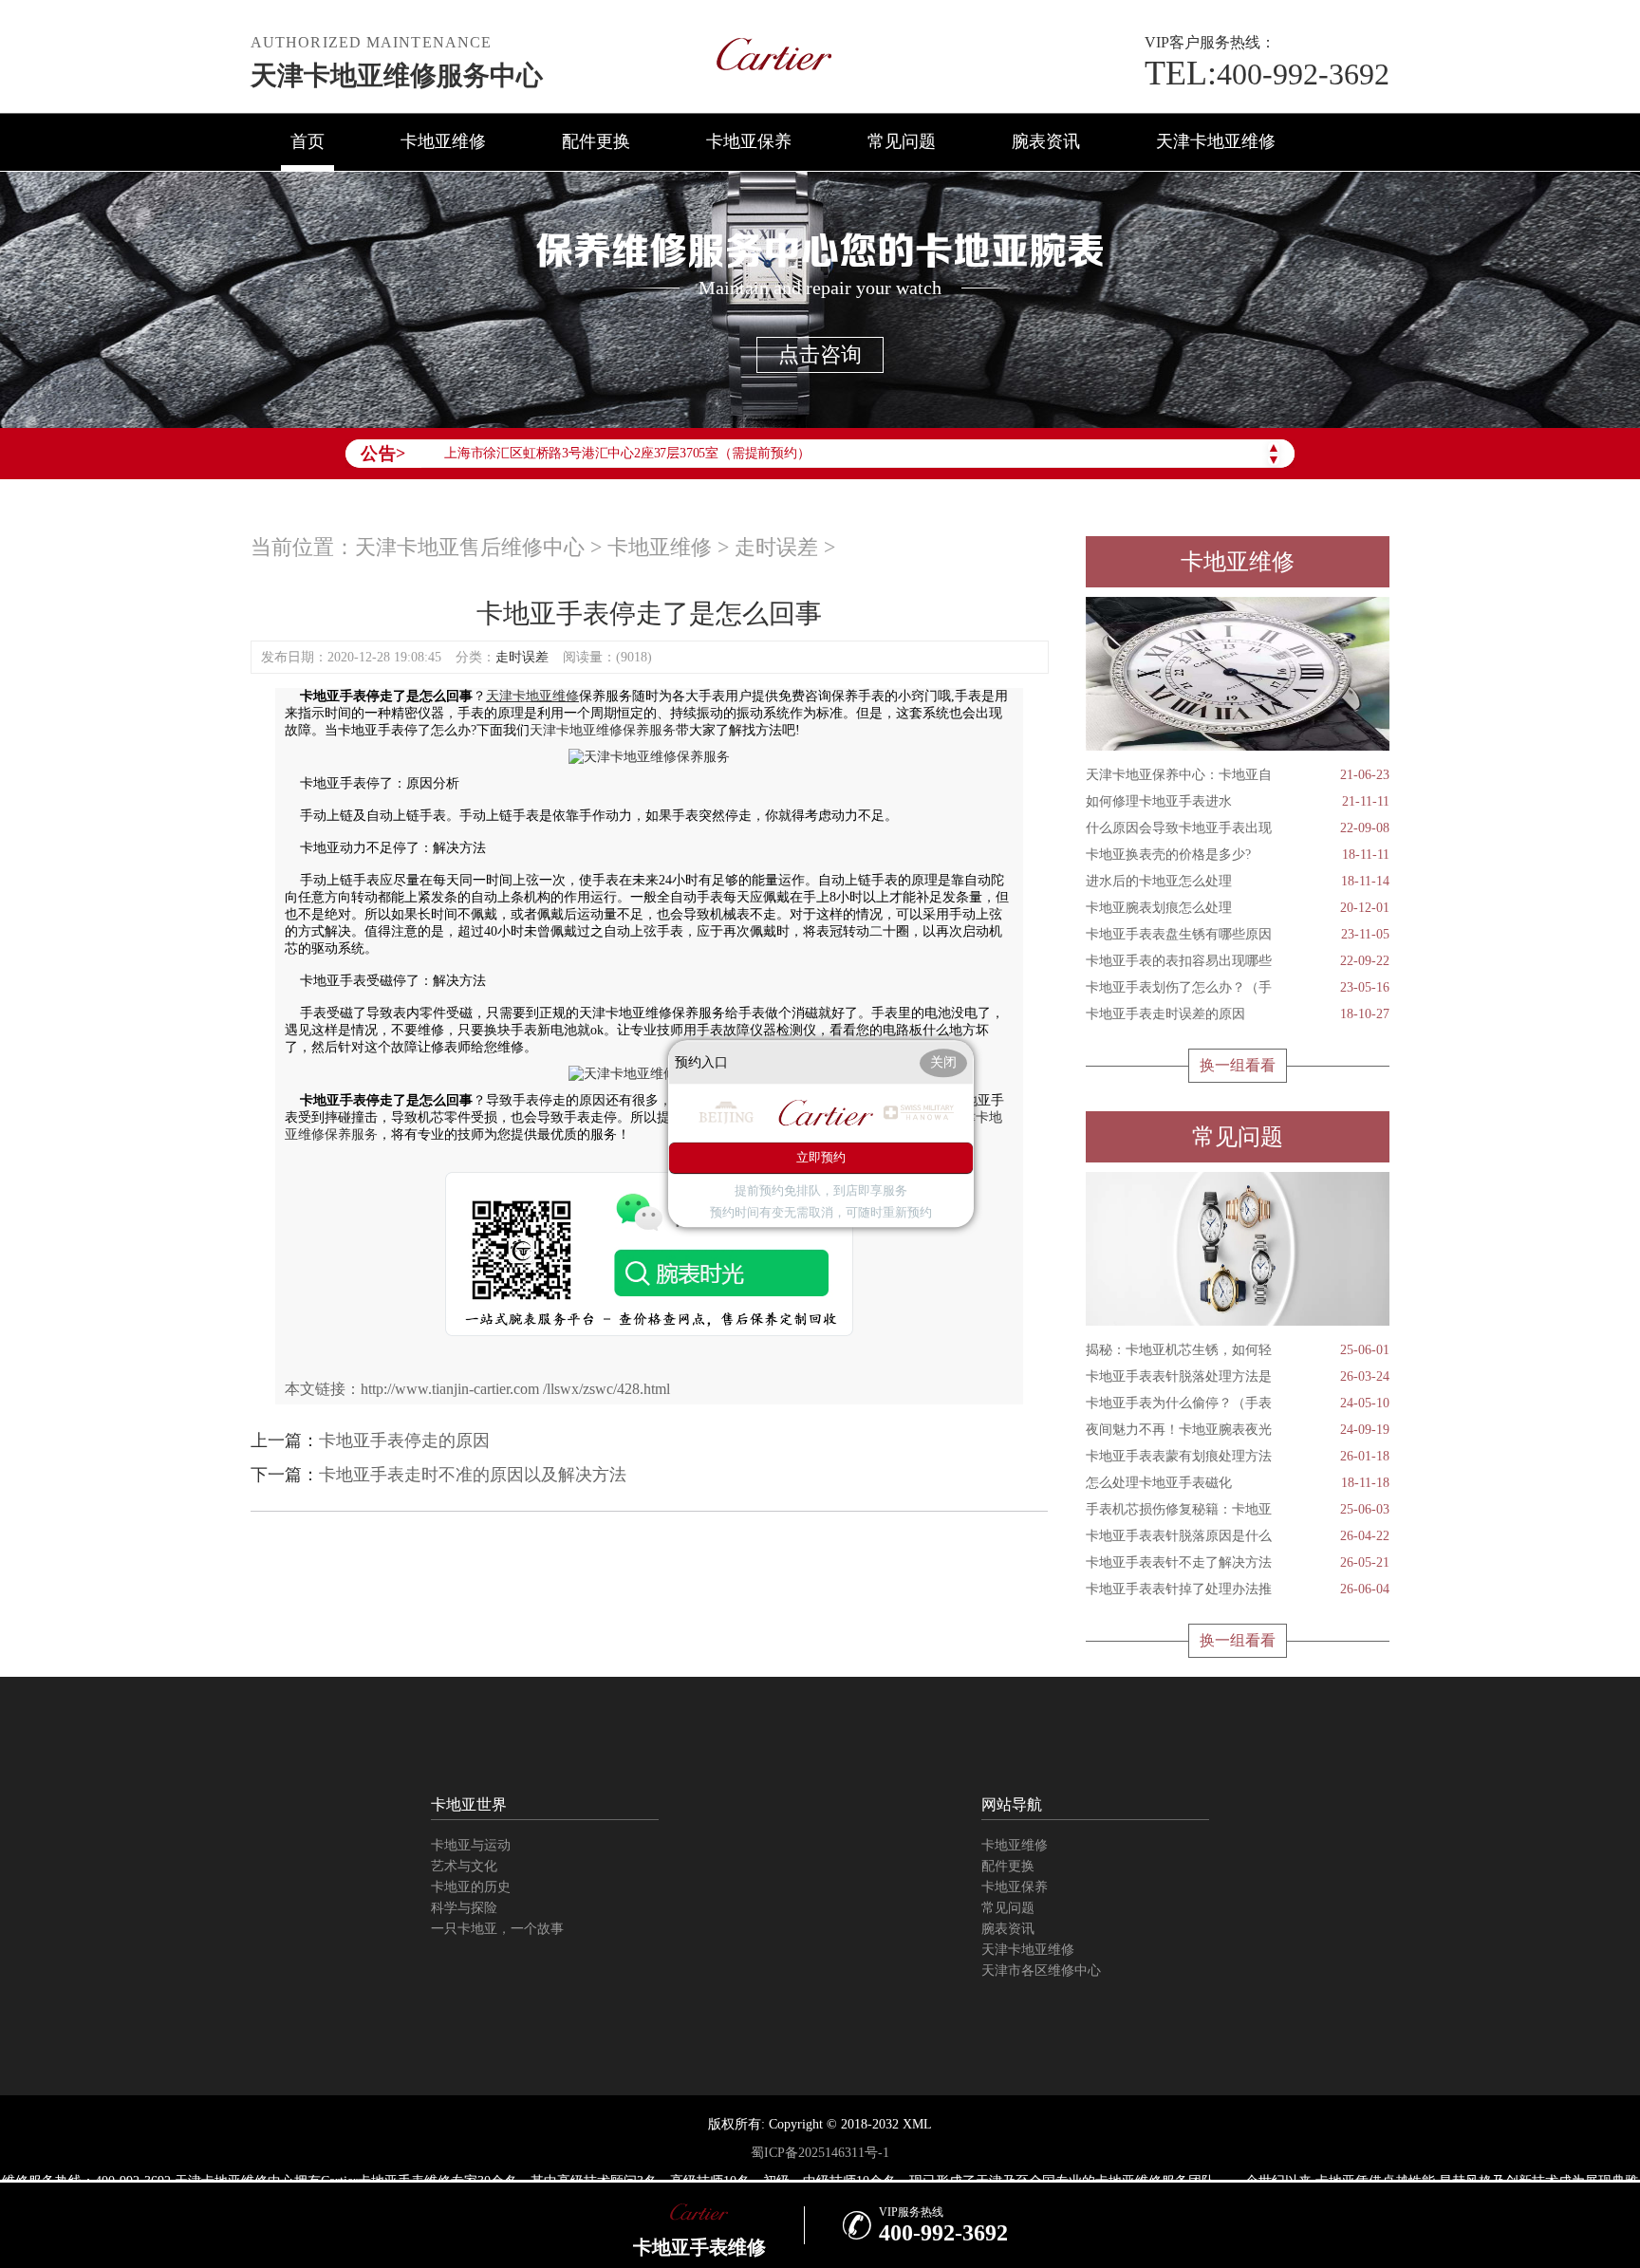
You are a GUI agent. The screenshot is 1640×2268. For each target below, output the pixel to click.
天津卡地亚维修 (1216, 141)
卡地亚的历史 (471, 1887)
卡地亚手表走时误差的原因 (1238, 1014)
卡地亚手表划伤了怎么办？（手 (1238, 987)
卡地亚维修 (443, 141)
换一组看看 (1238, 1065)
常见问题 (902, 141)
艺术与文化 (464, 1866)
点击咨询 (820, 354)
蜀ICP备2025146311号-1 (820, 2153)
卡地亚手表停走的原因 (404, 1441)
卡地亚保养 (749, 141)
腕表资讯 (1046, 141)
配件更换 (596, 141)
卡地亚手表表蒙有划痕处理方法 (1238, 1456)
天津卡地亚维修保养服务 (603, 730)
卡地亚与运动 (471, 1845)
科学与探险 (464, 1908)
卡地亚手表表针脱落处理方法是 (1238, 1376)
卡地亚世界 (469, 1804)
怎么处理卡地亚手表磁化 (1238, 1483)
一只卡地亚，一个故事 (497, 1929)
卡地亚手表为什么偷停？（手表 (1238, 1403)
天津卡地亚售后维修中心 (470, 547)
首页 (307, 141)
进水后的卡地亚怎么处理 (1238, 881)
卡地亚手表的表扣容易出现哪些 (1238, 961)
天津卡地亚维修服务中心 (397, 75)
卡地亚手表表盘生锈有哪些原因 (1238, 934)
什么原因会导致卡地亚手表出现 (1238, 828)
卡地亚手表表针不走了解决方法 (1238, 1562)
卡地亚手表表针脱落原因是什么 (1238, 1536)
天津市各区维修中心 (1041, 1971)
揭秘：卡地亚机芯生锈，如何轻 (1238, 1350)
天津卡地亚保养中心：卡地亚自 (1238, 775)
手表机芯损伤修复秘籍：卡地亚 (1238, 1509)
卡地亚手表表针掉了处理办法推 (1238, 1589)
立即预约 (821, 1158)
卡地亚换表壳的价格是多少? (1238, 855)
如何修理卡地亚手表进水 (1238, 801)
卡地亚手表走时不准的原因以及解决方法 (473, 1475)
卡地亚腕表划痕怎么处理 (1238, 908)
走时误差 (776, 547)
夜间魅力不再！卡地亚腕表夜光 (1238, 1430)
